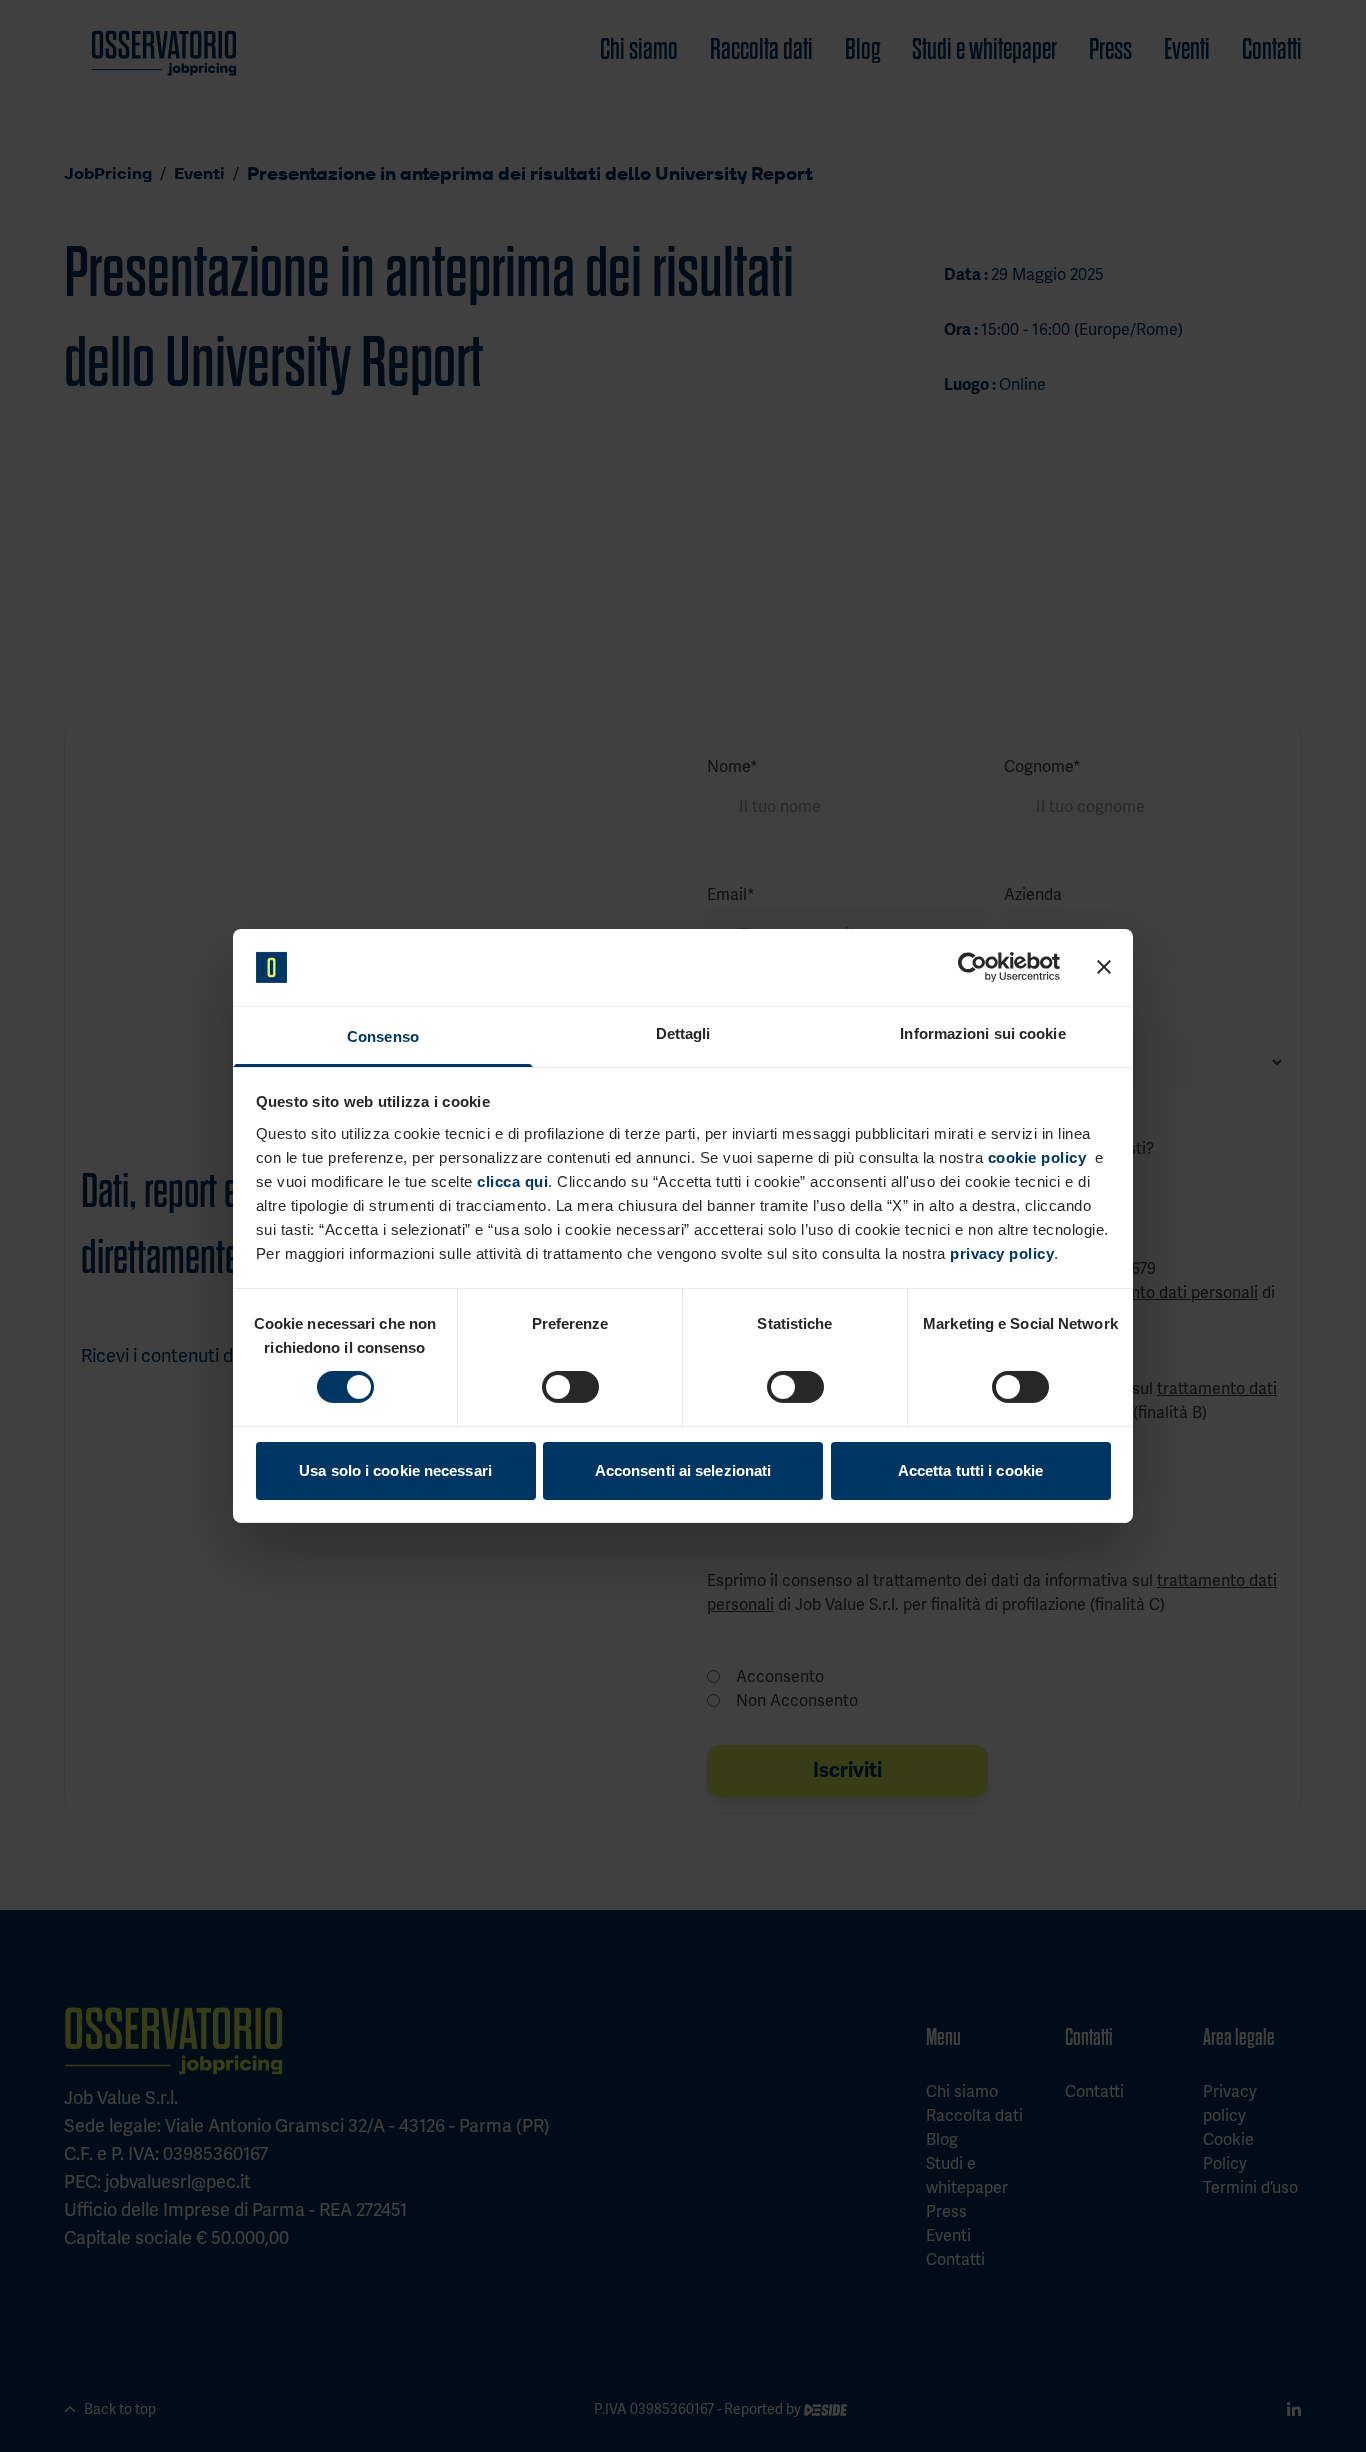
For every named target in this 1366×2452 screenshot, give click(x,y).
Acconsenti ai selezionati (683, 1470)
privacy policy (1002, 1253)
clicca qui (512, 1181)
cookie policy (1037, 1157)
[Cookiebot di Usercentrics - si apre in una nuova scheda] (972, 967)
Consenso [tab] (383, 1036)
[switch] (570, 1387)
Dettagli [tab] (683, 1033)
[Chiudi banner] (1104, 967)
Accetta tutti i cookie (970, 1470)
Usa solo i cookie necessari (395, 1470)
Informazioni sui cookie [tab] (982, 1033)
